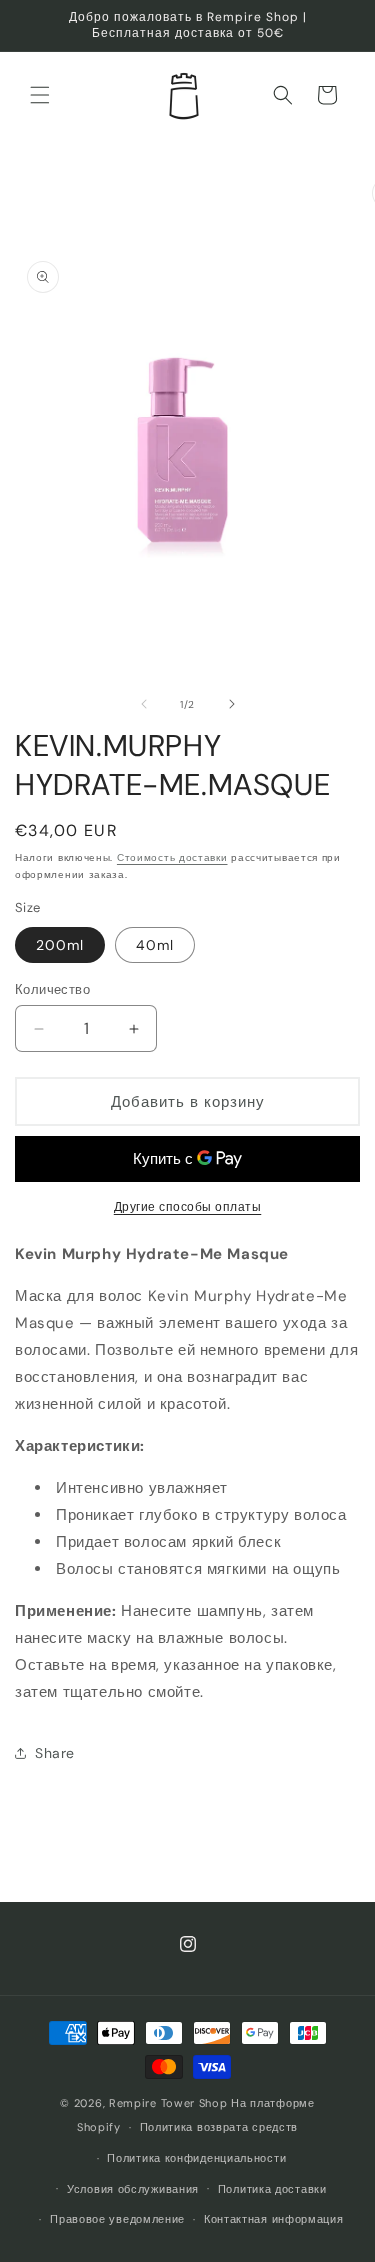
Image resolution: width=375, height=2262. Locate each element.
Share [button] (55, 1753)
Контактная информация (274, 2219)
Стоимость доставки (172, 857)
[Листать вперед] (232, 704)
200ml (60, 945)
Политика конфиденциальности (196, 2158)
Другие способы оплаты (188, 1207)
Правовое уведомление (117, 2219)
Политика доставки (272, 2189)
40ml (155, 945)
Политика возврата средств (219, 2127)
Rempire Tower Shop (168, 2103)
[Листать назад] (144, 704)
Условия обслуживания (133, 2189)
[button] (40, 95)
